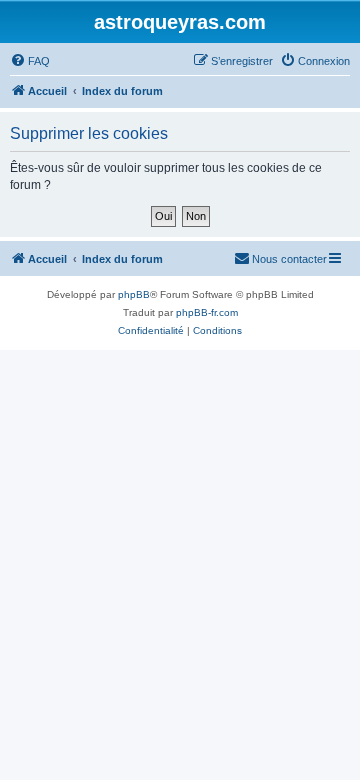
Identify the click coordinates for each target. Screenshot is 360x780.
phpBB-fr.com (207, 312)
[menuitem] (30, 61)
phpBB (134, 294)
